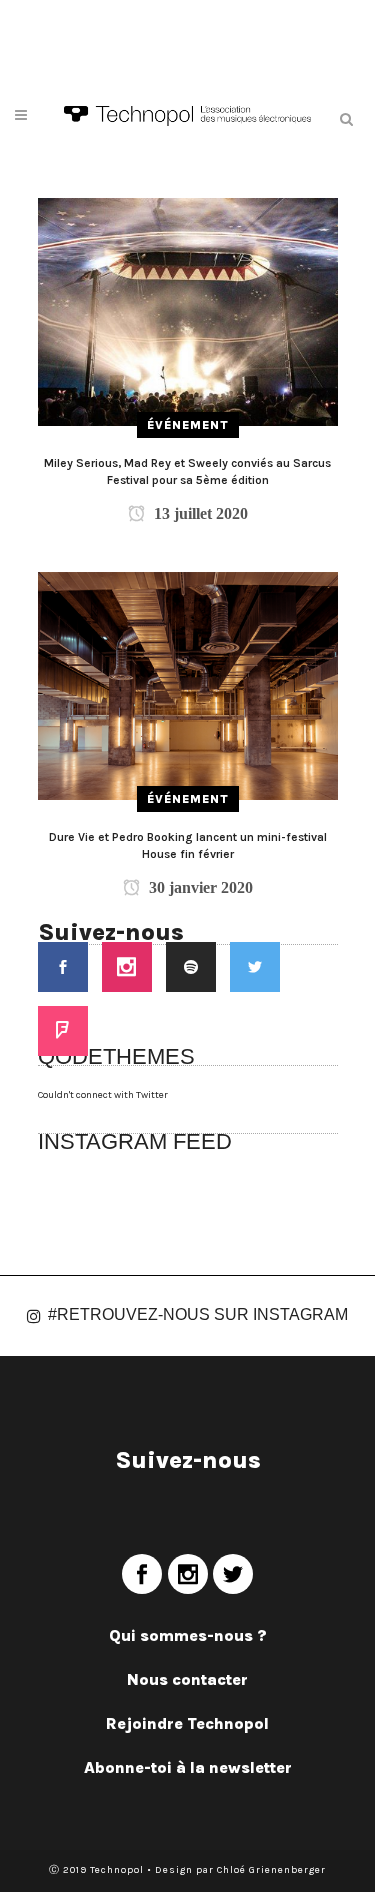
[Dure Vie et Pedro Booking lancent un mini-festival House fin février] (188, 685)
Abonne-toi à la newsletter (188, 1767)
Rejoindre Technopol (187, 1723)
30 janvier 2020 (199, 887)
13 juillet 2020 (199, 513)
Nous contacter (187, 1679)
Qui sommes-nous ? (188, 1635)
